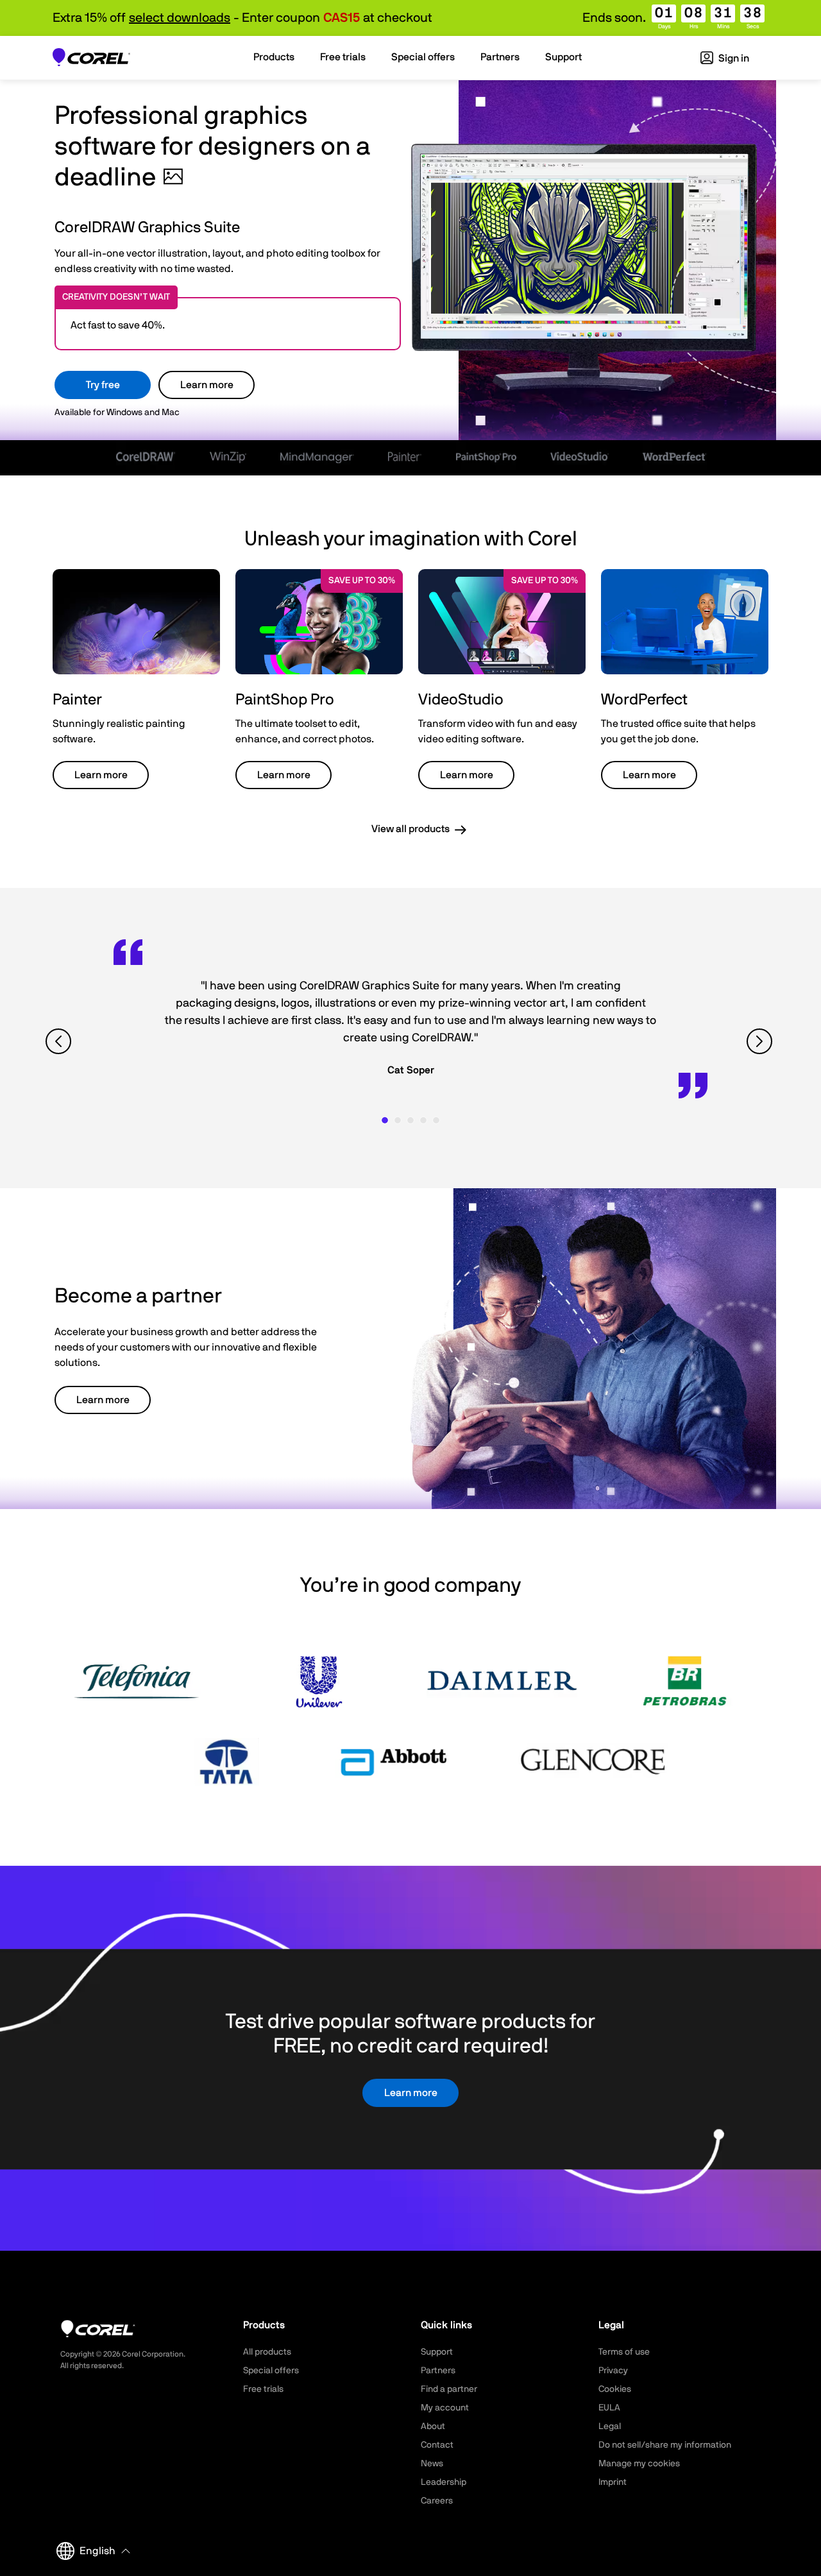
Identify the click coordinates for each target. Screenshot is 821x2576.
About (433, 2427)
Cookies (615, 2389)
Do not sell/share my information (665, 2445)
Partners (438, 2371)
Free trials (263, 2389)
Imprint (613, 2482)
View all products (410, 829)
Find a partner (449, 2389)
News (432, 2464)
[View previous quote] (60, 1042)
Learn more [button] (101, 775)
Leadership (444, 2482)
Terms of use (624, 2352)
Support (437, 2352)
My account (445, 2408)
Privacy (613, 2371)
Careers (437, 2501)
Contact (437, 2445)
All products (267, 2352)
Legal (610, 2427)
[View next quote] (761, 1042)
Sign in (733, 58)
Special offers (271, 2371)
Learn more (207, 385)
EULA (609, 2408)
